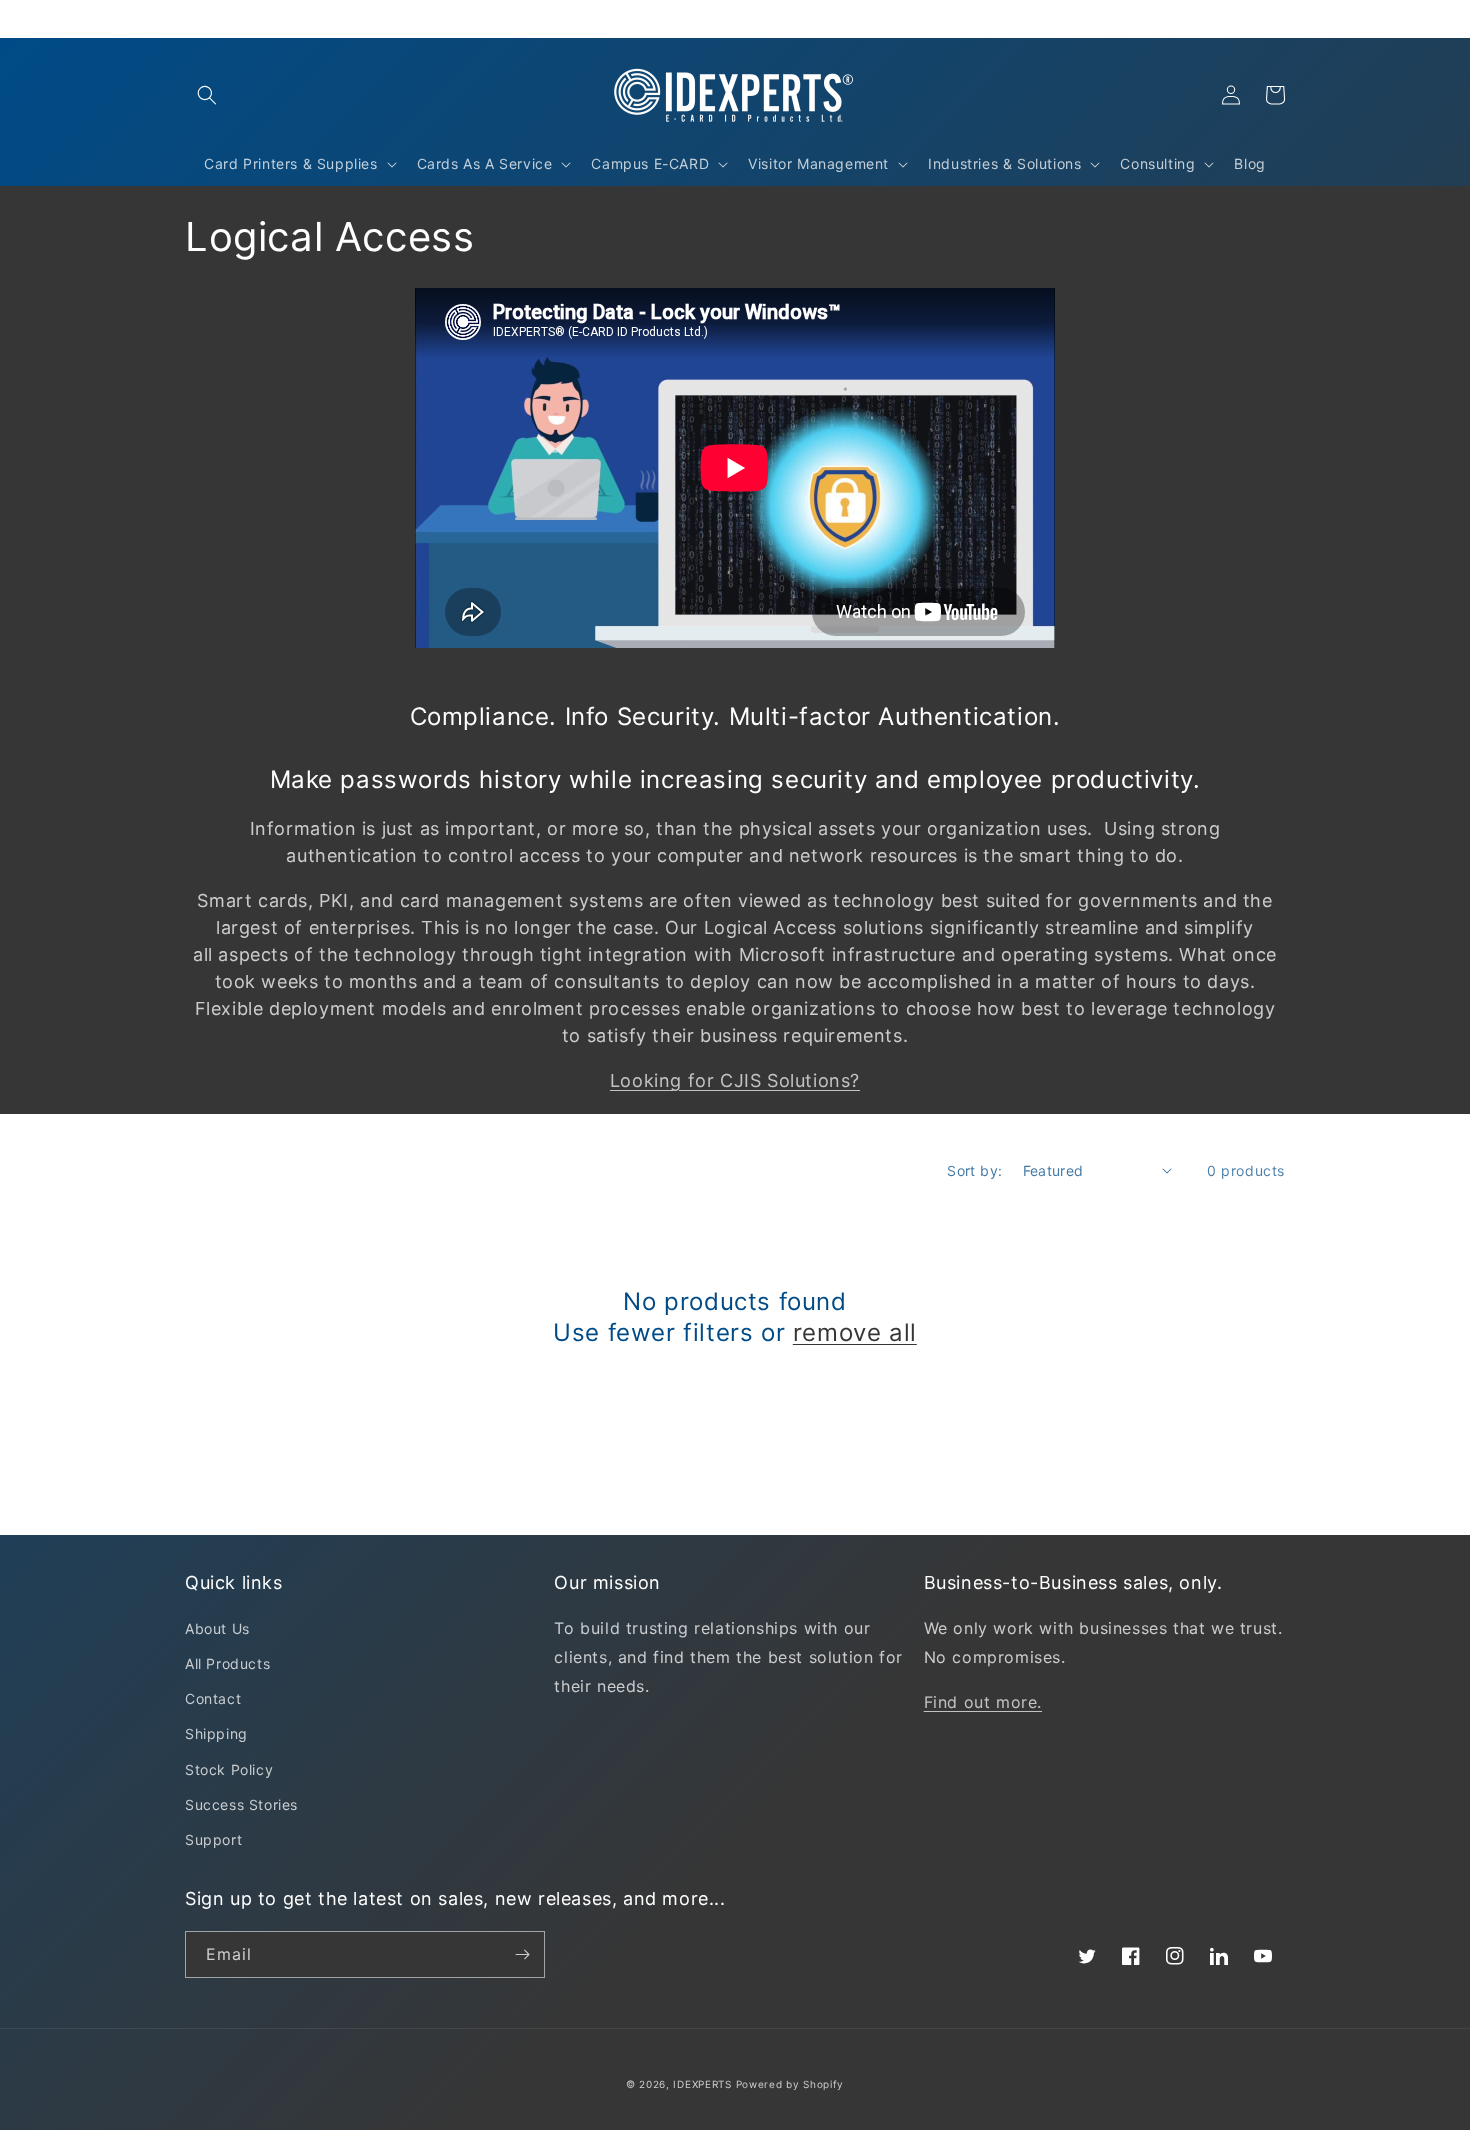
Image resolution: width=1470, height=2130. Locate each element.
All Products (227, 1663)
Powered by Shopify (790, 2084)
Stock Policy (229, 1769)
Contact (213, 1698)
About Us (217, 1628)
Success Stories (241, 1804)
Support (213, 1839)
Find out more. (983, 1702)
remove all (855, 1332)
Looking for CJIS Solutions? (735, 1080)
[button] (207, 95)
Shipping (216, 1733)
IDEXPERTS (702, 2084)
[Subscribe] (522, 1954)
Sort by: (974, 1170)
